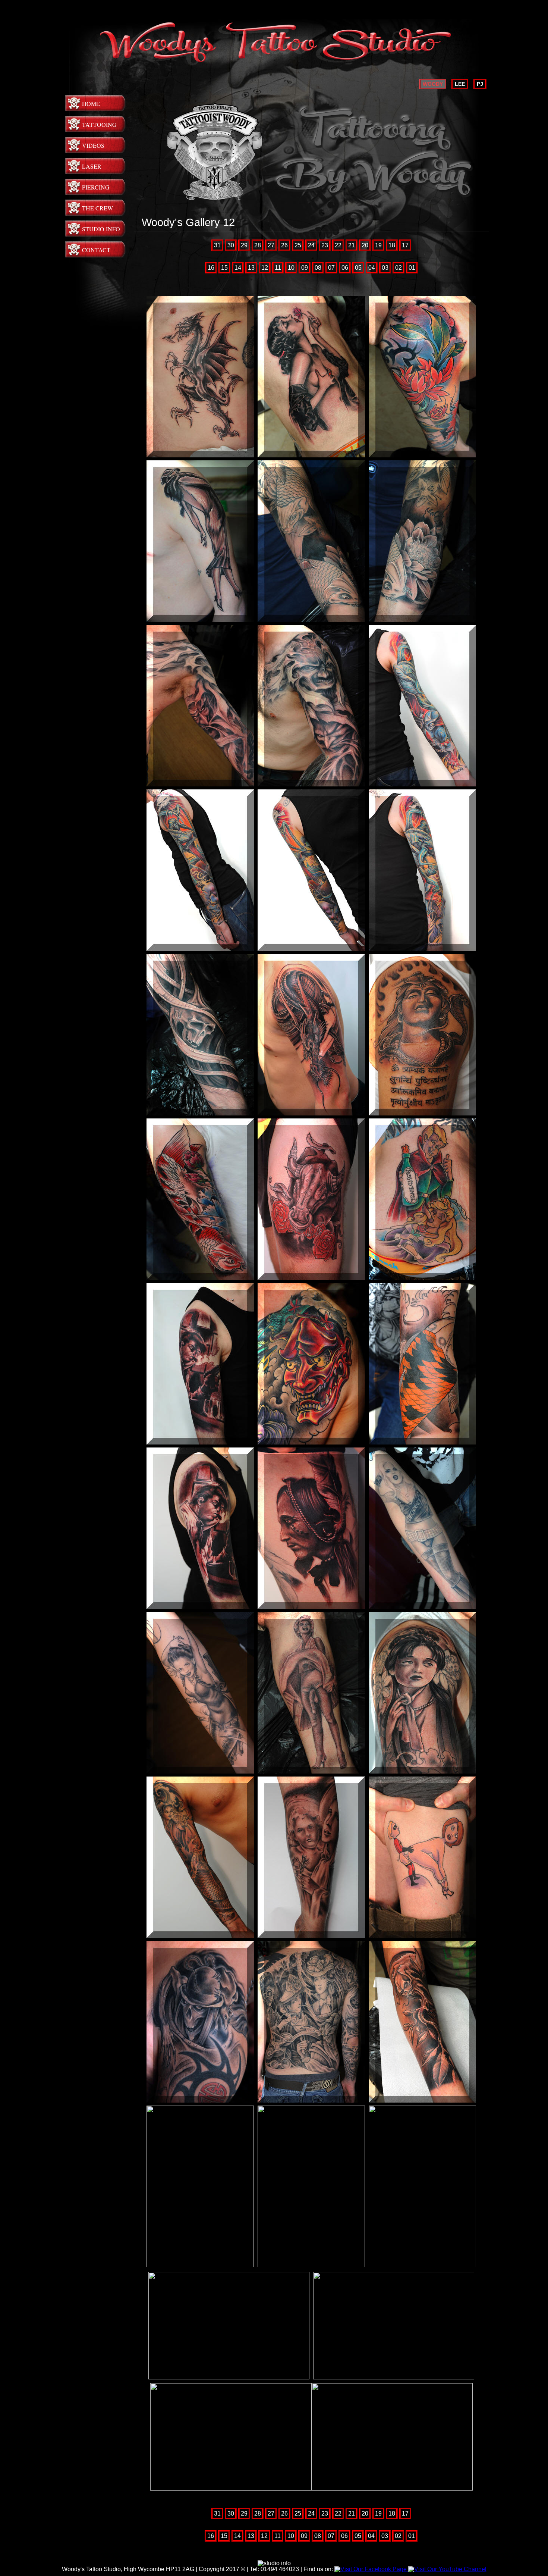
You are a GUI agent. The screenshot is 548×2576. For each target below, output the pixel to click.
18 (392, 245)
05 (358, 268)
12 (265, 268)
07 (331, 268)
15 (224, 268)
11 (278, 268)
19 (378, 245)
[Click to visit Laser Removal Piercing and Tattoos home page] (274, 63)
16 (211, 268)
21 (352, 245)
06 (345, 268)
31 (217, 245)
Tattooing (99, 124)
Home (91, 104)
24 (311, 245)
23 (325, 245)
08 (318, 268)
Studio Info (101, 229)
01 (412, 268)
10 (291, 268)
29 (244, 245)
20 (365, 245)
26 (284, 245)
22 (338, 245)
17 (405, 245)
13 (251, 268)
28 (258, 245)
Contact (96, 250)
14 (238, 268)
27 (271, 245)
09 (305, 268)
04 (372, 268)
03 (385, 268)
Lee (460, 84)
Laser (92, 166)
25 (298, 245)
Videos (93, 145)
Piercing (96, 187)
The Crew (97, 208)
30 (231, 245)
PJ (480, 84)
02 (399, 268)
